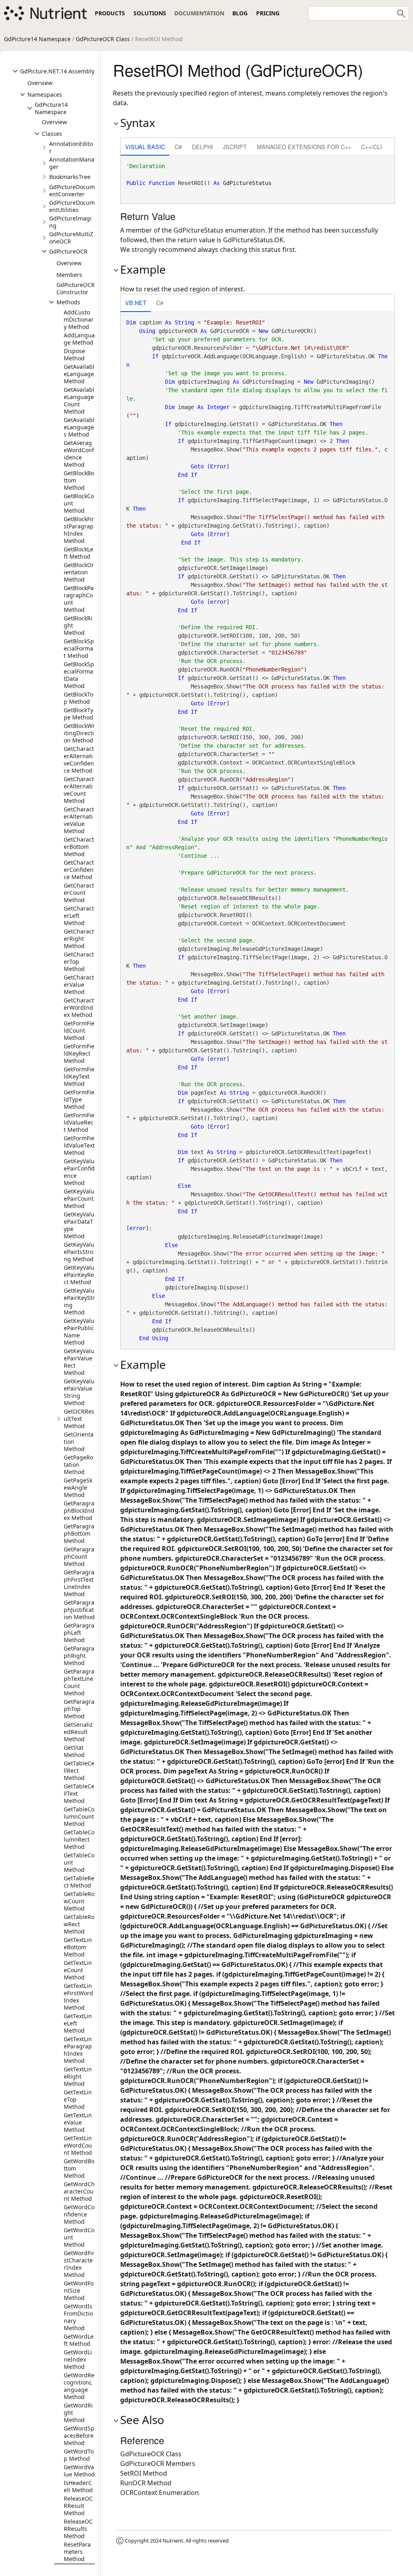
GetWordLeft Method (79, 2340)
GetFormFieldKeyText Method (79, 1076)
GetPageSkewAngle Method (78, 1488)
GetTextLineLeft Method (78, 2023)
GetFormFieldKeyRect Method (79, 1053)
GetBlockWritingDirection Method (79, 733)
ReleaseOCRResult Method (78, 2506)
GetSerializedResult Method (78, 1732)
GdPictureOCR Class (103, 39)
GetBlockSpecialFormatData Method (79, 675)
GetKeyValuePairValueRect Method (79, 1362)
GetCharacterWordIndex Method (79, 1007)
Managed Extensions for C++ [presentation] (304, 147)
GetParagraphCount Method (79, 1556)
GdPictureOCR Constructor (76, 288)
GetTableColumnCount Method (79, 1816)
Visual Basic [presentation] (145, 147)
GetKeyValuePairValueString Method (79, 1392)
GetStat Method (74, 1751)
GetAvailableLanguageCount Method (79, 400)
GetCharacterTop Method (79, 962)
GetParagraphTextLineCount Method (79, 1682)
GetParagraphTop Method (79, 1709)
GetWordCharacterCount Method (79, 2191)
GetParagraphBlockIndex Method (79, 1510)
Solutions (150, 13)
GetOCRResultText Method (79, 1419)
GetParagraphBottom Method (79, 1533)
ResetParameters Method (77, 2552)
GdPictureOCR (68, 251)
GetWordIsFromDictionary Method (78, 2317)
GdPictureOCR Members (158, 2464)
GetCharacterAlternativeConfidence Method (79, 760)
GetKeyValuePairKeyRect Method (79, 1275)
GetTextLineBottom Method (78, 1947)
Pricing (268, 13)
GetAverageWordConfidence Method (79, 454)
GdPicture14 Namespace (37, 39)
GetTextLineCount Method (78, 1970)
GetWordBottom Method (79, 2168)
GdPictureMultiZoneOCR (71, 238)
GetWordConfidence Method (79, 2214)
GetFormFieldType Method (79, 1099)
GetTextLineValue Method (78, 2122)
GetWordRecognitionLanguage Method (79, 2386)
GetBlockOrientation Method (79, 572)
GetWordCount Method (79, 2237)
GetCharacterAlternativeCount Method (79, 790)
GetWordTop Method (79, 2455)
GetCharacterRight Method (79, 939)
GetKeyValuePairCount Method (79, 1199)
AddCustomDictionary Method (79, 319)
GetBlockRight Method (78, 625)
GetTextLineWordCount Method (78, 2145)
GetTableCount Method (79, 1862)
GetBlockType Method (78, 714)
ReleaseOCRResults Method (78, 2529)
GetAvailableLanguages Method (79, 427)
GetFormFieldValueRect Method (79, 1122)
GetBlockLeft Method (78, 553)
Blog (240, 13)
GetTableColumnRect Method (79, 1839)
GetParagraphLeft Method (79, 1633)
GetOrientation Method (79, 1442)
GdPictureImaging (70, 222)
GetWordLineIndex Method (78, 2359)
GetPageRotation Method (78, 1465)
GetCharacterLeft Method (79, 916)
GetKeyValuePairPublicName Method (79, 1332)
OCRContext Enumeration (160, 2493)
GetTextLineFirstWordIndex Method (78, 1997)
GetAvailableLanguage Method (79, 374)
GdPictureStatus (247, 183)
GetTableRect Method (79, 1882)
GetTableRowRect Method (79, 1924)
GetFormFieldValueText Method (79, 1145)
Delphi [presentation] (202, 147)
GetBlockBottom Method (79, 480)
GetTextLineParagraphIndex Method (78, 2050)
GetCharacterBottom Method (79, 847)
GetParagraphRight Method (79, 1656)
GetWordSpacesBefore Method (79, 2436)
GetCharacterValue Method (79, 984)
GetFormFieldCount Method (79, 1030)
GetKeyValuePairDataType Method (79, 1225)
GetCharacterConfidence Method (79, 870)
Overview (40, 83)
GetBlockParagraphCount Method (79, 599)
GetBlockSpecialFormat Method (79, 648)
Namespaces (45, 95)
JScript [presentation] (235, 147)
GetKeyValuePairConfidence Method (79, 1172)
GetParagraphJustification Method (79, 1610)
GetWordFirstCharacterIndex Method (79, 2264)
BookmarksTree (70, 177)
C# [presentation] (178, 147)
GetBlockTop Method (78, 698)
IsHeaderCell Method (78, 2486)
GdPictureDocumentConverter (72, 190)
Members (69, 275)
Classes (52, 134)
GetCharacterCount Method (79, 893)
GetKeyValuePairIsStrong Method (79, 1252)
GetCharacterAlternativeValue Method (79, 820)
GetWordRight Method (78, 2413)
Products (110, 13)
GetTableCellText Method (79, 1793)
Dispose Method (74, 354)
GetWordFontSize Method (79, 2290)
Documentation (199, 13)
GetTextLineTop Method (78, 2099)
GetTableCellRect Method (79, 1770)
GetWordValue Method (79, 2471)
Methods (68, 302)
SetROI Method (144, 2473)
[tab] (145, 147)
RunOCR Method (146, 2483)
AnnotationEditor (71, 147)
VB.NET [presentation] (136, 303)
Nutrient (173, 2541)
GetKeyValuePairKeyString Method (79, 1301)
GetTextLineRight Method (78, 2076)
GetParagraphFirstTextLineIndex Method (79, 1583)
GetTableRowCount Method (79, 1901)
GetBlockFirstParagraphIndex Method (79, 530)
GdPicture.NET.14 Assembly (57, 71)
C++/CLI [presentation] (371, 147)
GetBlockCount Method (79, 503)
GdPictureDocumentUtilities (72, 206)
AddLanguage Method (79, 339)
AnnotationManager (72, 163)
